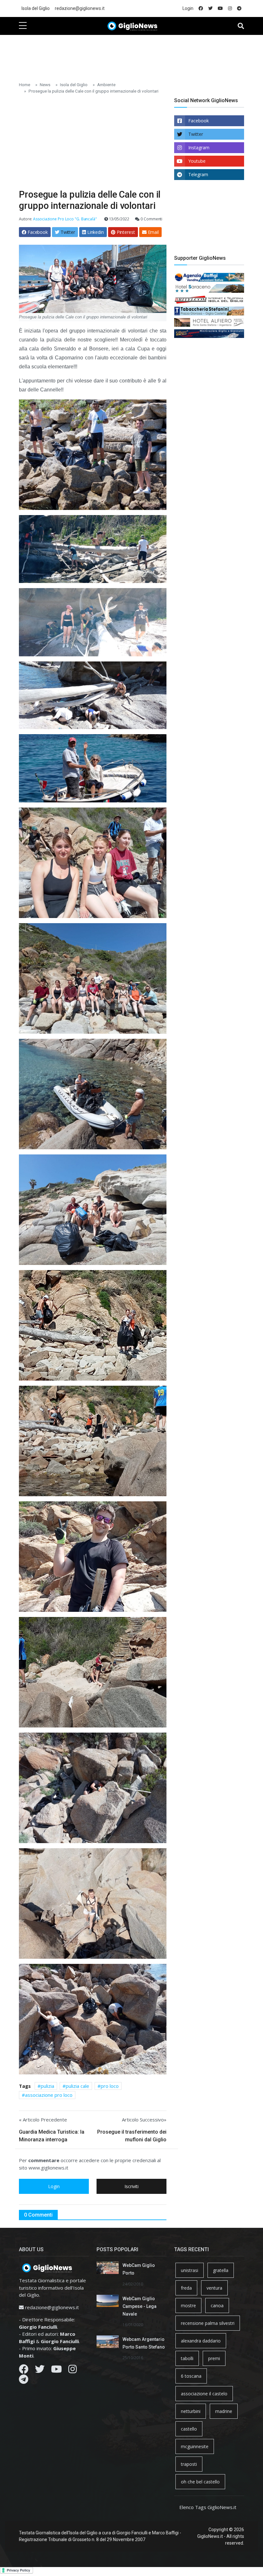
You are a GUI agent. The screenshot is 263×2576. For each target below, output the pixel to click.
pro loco (110, 2086)
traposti (189, 2464)
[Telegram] (24, 2381)
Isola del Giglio (36, 8)
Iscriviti (131, 2186)
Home (25, 85)
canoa (217, 2305)
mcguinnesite (195, 2446)
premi (214, 2358)
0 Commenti (151, 219)
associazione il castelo (204, 2394)
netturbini (191, 2411)
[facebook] (201, 8)
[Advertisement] (136, 55)
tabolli (187, 2358)
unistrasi (190, 2270)
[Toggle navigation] (241, 26)
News (45, 85)
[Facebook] (24, 2371)
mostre (188, 2305)
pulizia (47, 2086)
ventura (214, 2288)
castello (189, 2429)
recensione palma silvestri (208, 2323)
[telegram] (239, 8)
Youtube (197, 161)
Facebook (199, 121)
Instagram (199, 148)
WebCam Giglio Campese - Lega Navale (140, 2306)
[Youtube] (56, 2371)
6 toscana (191, 2376)
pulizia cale (77, 2086)
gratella (221, 2270)
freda (186, 2288)
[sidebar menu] (23, 26)
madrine (224, 2411)
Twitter (196, 134)
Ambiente (106, 85)
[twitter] (210, 8)
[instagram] (230, 8)
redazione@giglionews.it (80, 8)
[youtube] (220, 8)
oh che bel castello (200, 2482)
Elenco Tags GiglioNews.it (208, 2507)
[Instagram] (72, 2371)
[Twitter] (40, 2371)
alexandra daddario (201, 2341)
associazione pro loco (49, 2095)
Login (188, 8)
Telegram (198, 174)
